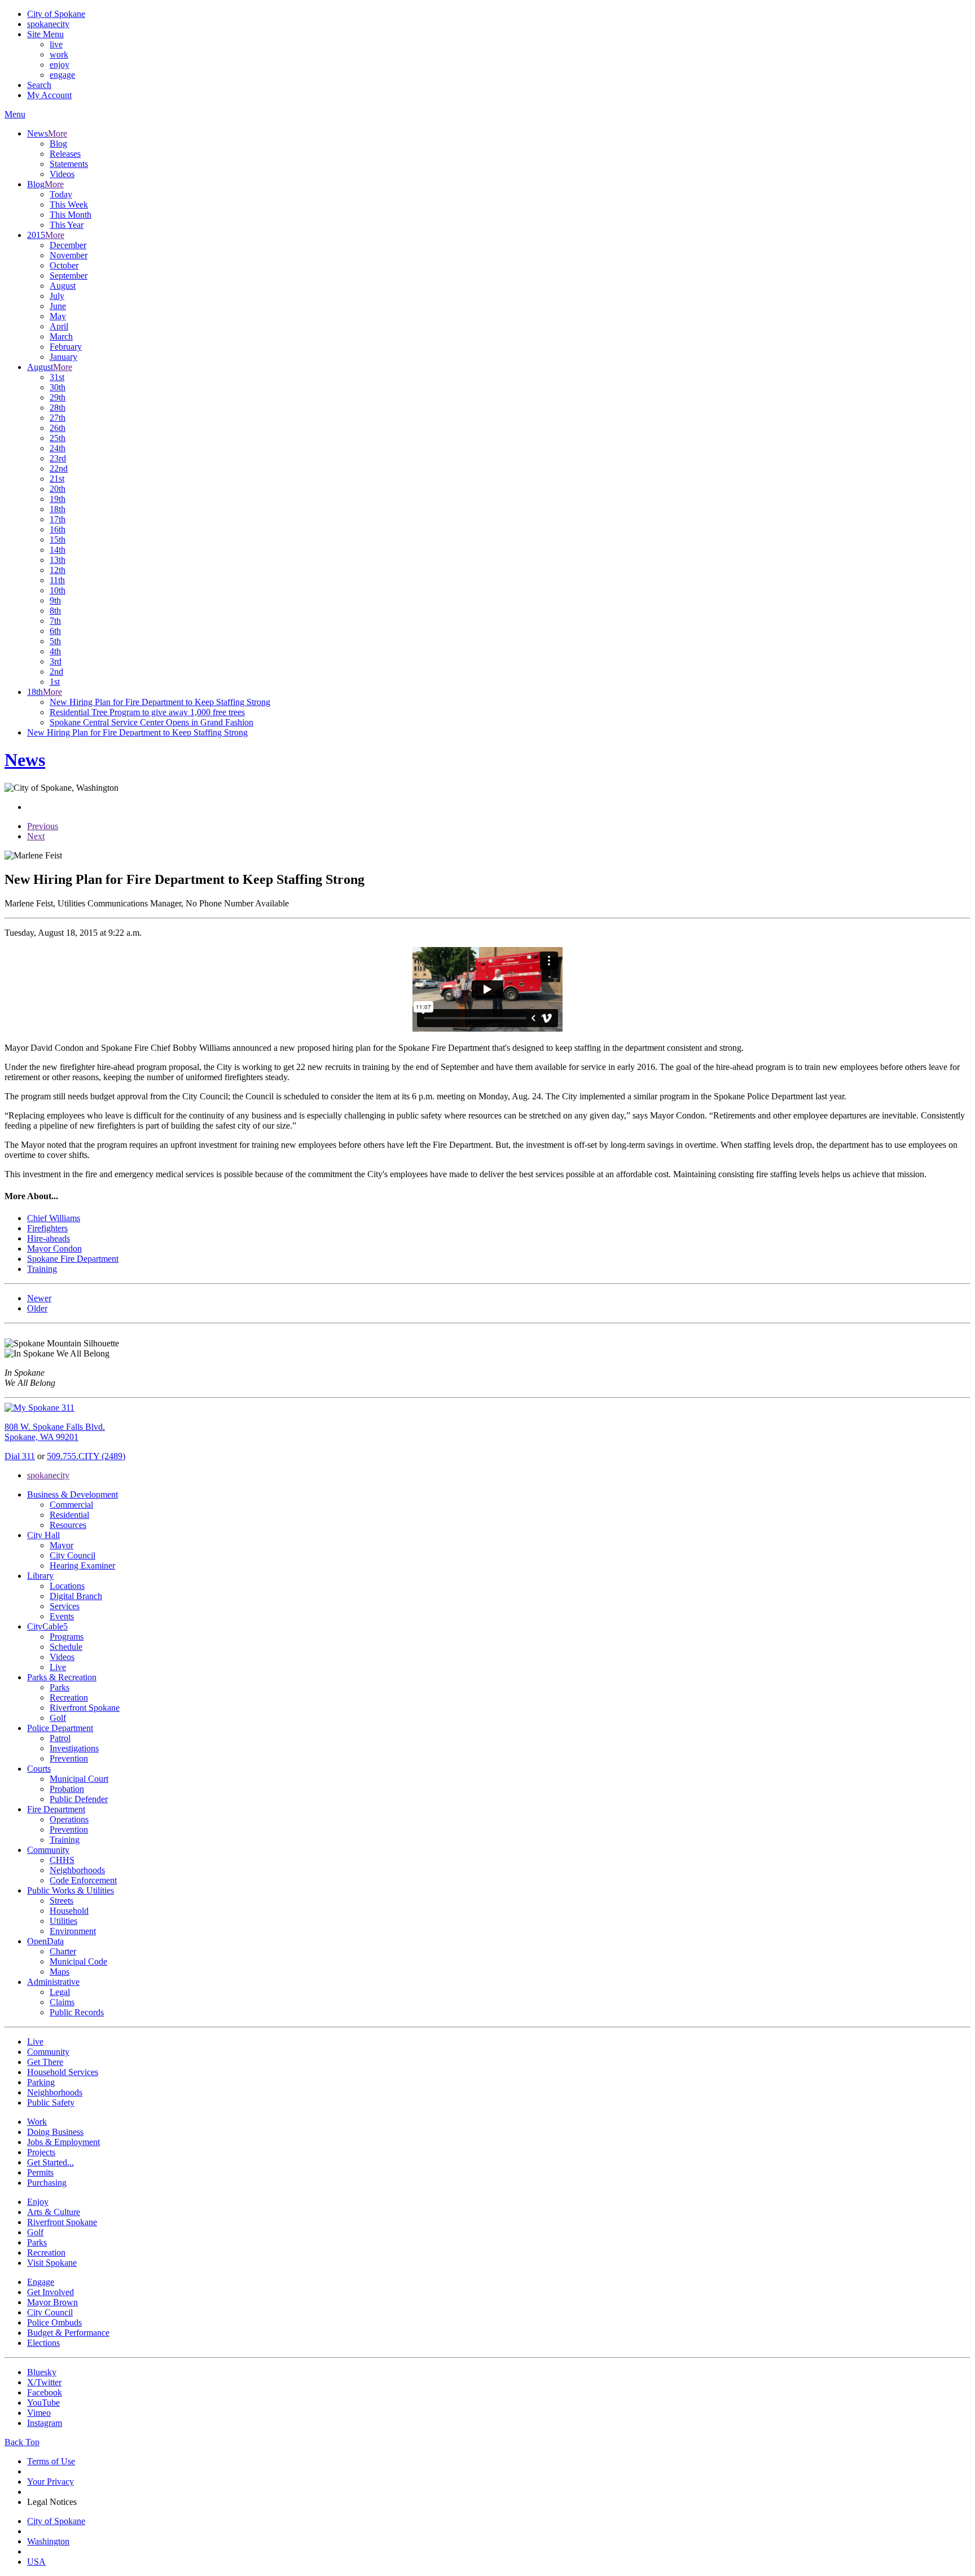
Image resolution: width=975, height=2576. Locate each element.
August (63, 286)
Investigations (74, 1748)
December (68, 245)
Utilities (63, 1921)
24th (58, 448)
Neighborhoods (77, 1870)
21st (57, 479)
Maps (60, 1972)
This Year (67, 225)
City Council (73, 1555)
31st (57, 377)
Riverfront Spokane (85, 1708)
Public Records (77, 2012)
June (58, 306)
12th (58, 570)
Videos (62, 174)
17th (58, 519)
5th (55, 641)
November (69, 255)
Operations (69, 1819)
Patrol (60, 1738)
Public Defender (79, 1799)
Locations (67, 1586)
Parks (60, 1687)
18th (58, 509)
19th (58, 499)
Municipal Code (78, 1961)
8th (55, 611)
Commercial (71, 1505)
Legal (60, 1992)
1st (55, 682)
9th (55, 600)
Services (65, 1606)
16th (58, 529)
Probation (67, 1789)
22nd (59, 468)
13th (58, 560)
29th (58, 397)
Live (58, 1667)
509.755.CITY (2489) (86, 1456)
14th (58, 550)
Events (62, 1616)
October (64, 265)
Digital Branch (76, 1596)
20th (58, 489)
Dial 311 (20, 1456)
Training (65, 1840)
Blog (58, 144)
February (66, 347)
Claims (62, 2002)
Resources (68, 1525)
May (58, 316)
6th (55, 631)
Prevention (69, 1758)
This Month (71, 215)
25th (58, 438)
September (69, 276)
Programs (67, 1637)
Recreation (69, 1697)
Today (61, 194)
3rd (56, 661)
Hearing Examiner (82, 1566)
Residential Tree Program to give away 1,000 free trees (147, 712)
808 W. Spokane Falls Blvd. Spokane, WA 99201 (55, 1432)
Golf (58, 1718)
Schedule (66, 1647)
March (61, 336)
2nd (56, 671)
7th (55, 621)
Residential (69, 1515)
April (59, 326)
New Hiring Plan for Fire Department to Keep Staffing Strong (160, 702)
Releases (65, 154)
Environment (73, 1931)
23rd (58, 458)
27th (58, 418)
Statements (69, 164)
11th (57, 580)
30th (58, 387)
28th (58, 408)
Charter (63, 1951)
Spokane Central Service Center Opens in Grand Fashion (151, 722)
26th (58, 428)
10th (58, 590)
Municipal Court (79, 1779)
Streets (62, 1901)
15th (58, 540)
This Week (69, 204)
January (63, 357)
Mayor (62, 1545)
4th (55, 651)
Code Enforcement (83, 1880)
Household (69, 1911)
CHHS (62, 1860)
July (57, 296)
